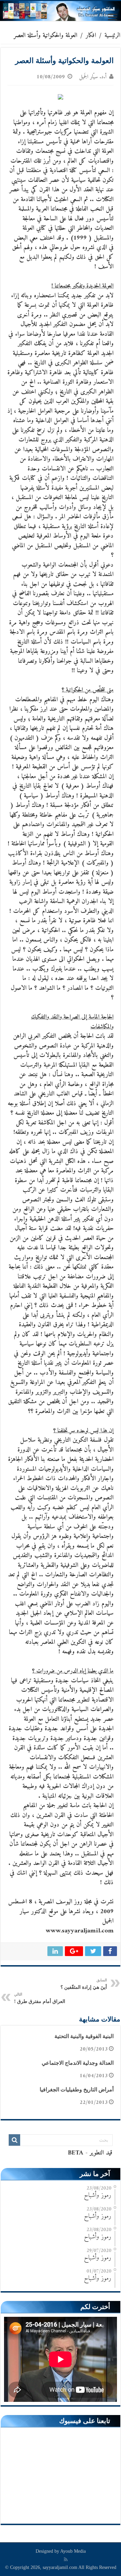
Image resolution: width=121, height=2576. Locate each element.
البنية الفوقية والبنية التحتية (84, 2036)
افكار (91, 36)
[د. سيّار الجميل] (61, 11)
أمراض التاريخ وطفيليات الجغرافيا (77, 2090)
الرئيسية (112, 36)
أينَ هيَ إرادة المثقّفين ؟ (84, 1984)
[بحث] (14, 2140)
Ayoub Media (73, 2551)
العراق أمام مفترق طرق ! (40, 1998)
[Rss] (66, 2559)
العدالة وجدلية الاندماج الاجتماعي (78, 2063)
